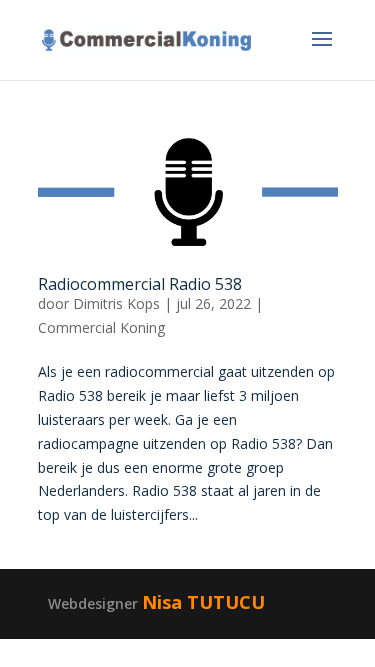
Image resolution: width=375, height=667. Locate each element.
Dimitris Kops (116, 303)
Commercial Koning (101, 327)
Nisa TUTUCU (203, 602)
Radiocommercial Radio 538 (140, 284)
